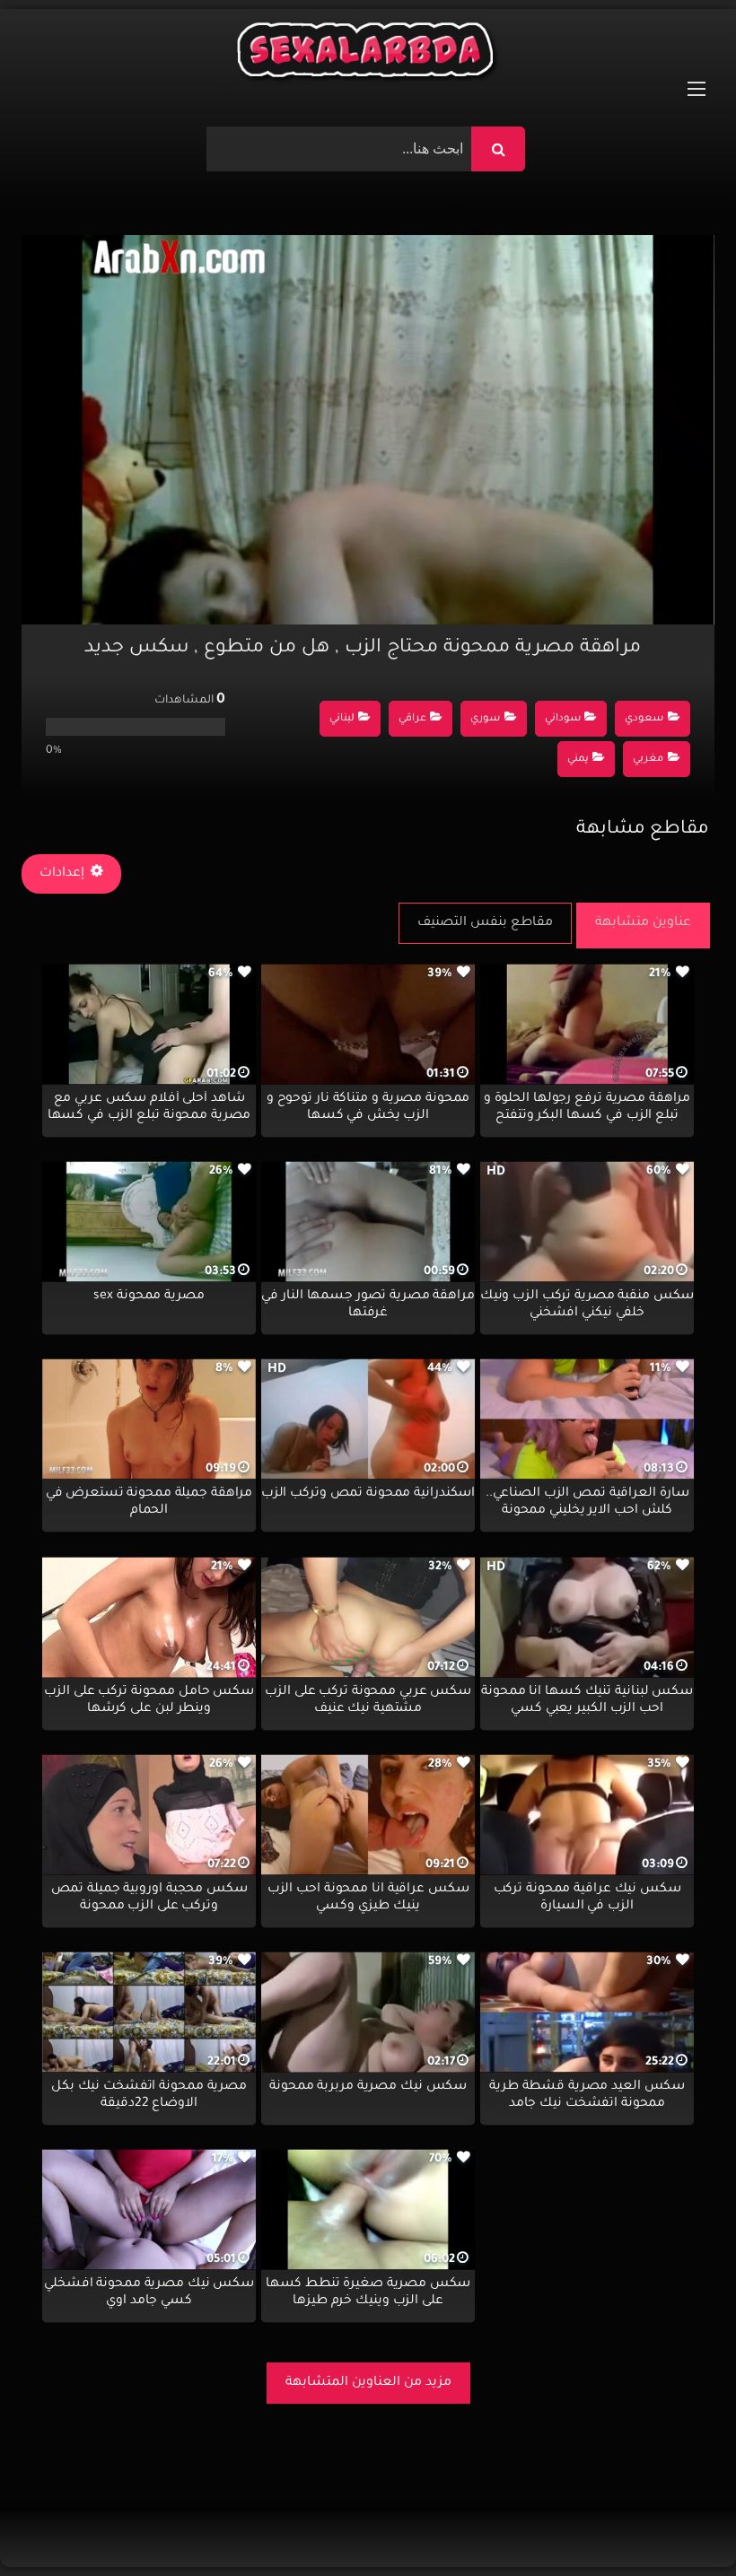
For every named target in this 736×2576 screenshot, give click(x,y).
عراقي (412, 719)
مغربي (648, 760)
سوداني (563, 719)
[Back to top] (679, 2523)
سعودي (644, 719)
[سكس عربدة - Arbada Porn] (368, 54)
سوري (485, 719)
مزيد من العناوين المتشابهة (368, 2383)
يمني (578, 760)
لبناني (342, 719)
